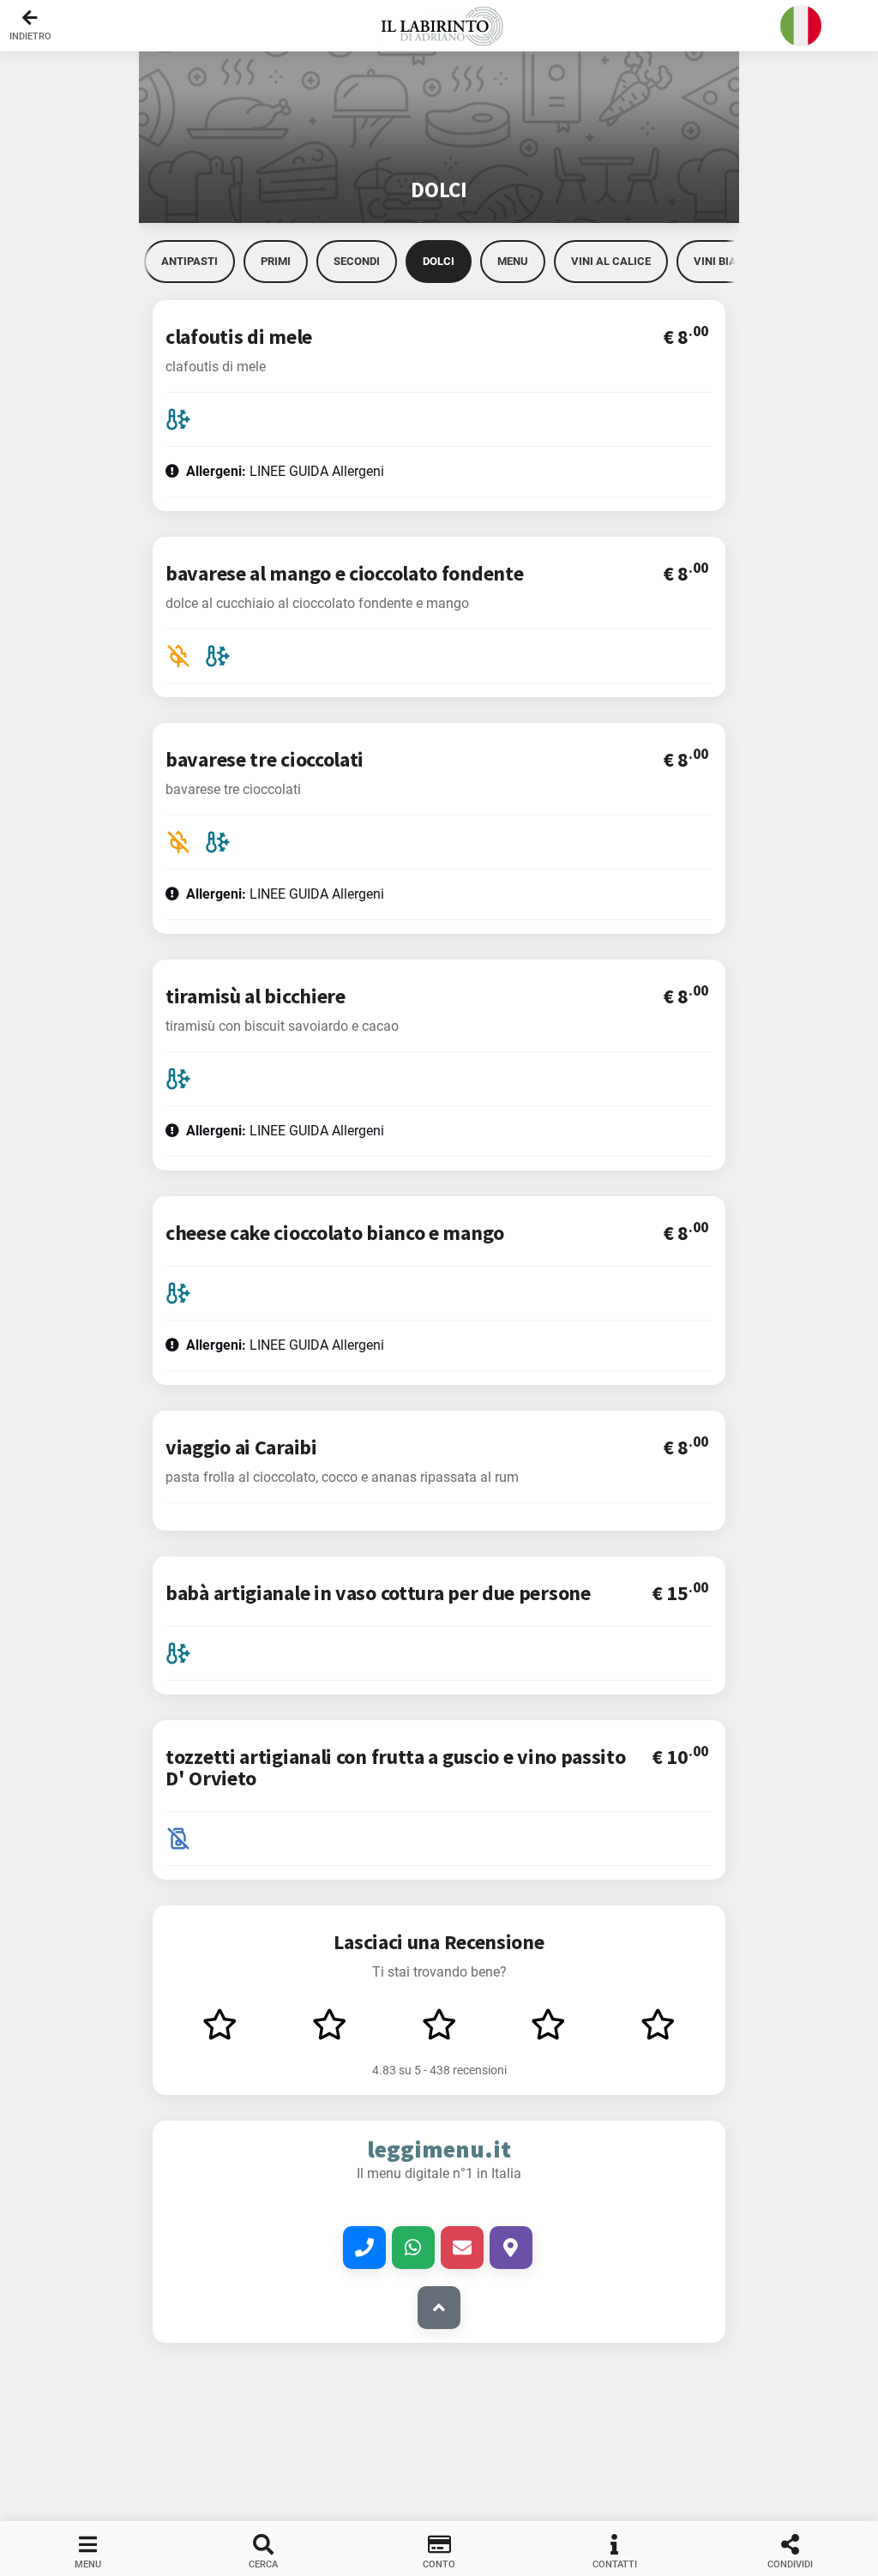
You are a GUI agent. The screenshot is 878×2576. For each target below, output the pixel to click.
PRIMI (276, 261)
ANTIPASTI (189, 261)
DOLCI (439, 261)
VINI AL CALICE (611, 261)
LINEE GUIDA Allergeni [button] (285, 471)
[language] (801, 26)
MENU (513, 261)
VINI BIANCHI (728, 261)
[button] (439, 26)
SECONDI (357, 261)
